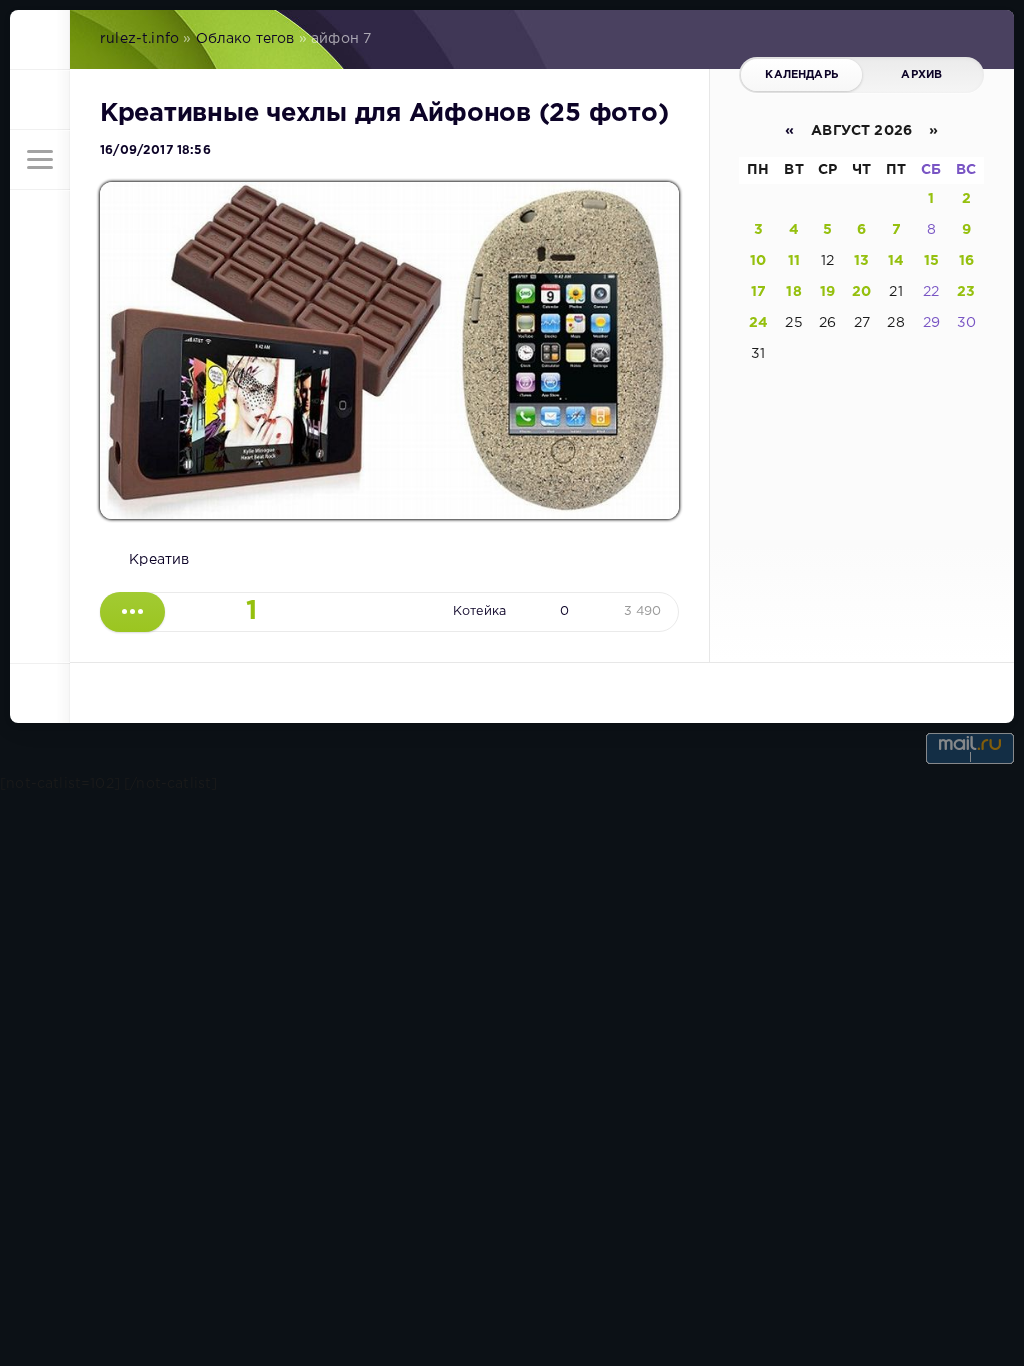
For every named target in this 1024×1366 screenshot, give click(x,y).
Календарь (801, 75)
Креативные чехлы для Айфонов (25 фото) (384, 114)
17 (758, 292)
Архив (921, 75)
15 (931, 261)
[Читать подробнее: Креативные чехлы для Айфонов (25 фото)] (132, 612)
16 (966, 261)
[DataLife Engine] (40, 40)
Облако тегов (245, 39)
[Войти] (40, 100)
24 (758, 323)
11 (794, 261)
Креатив (159, 560)
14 (896, 261)
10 (758, 261)
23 (966, 292)
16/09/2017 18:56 (155, 150)
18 (793, 292)
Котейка (479, 611)
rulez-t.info (139, 39)
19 (827, 292)
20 (861, 292)
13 (861, 261)
